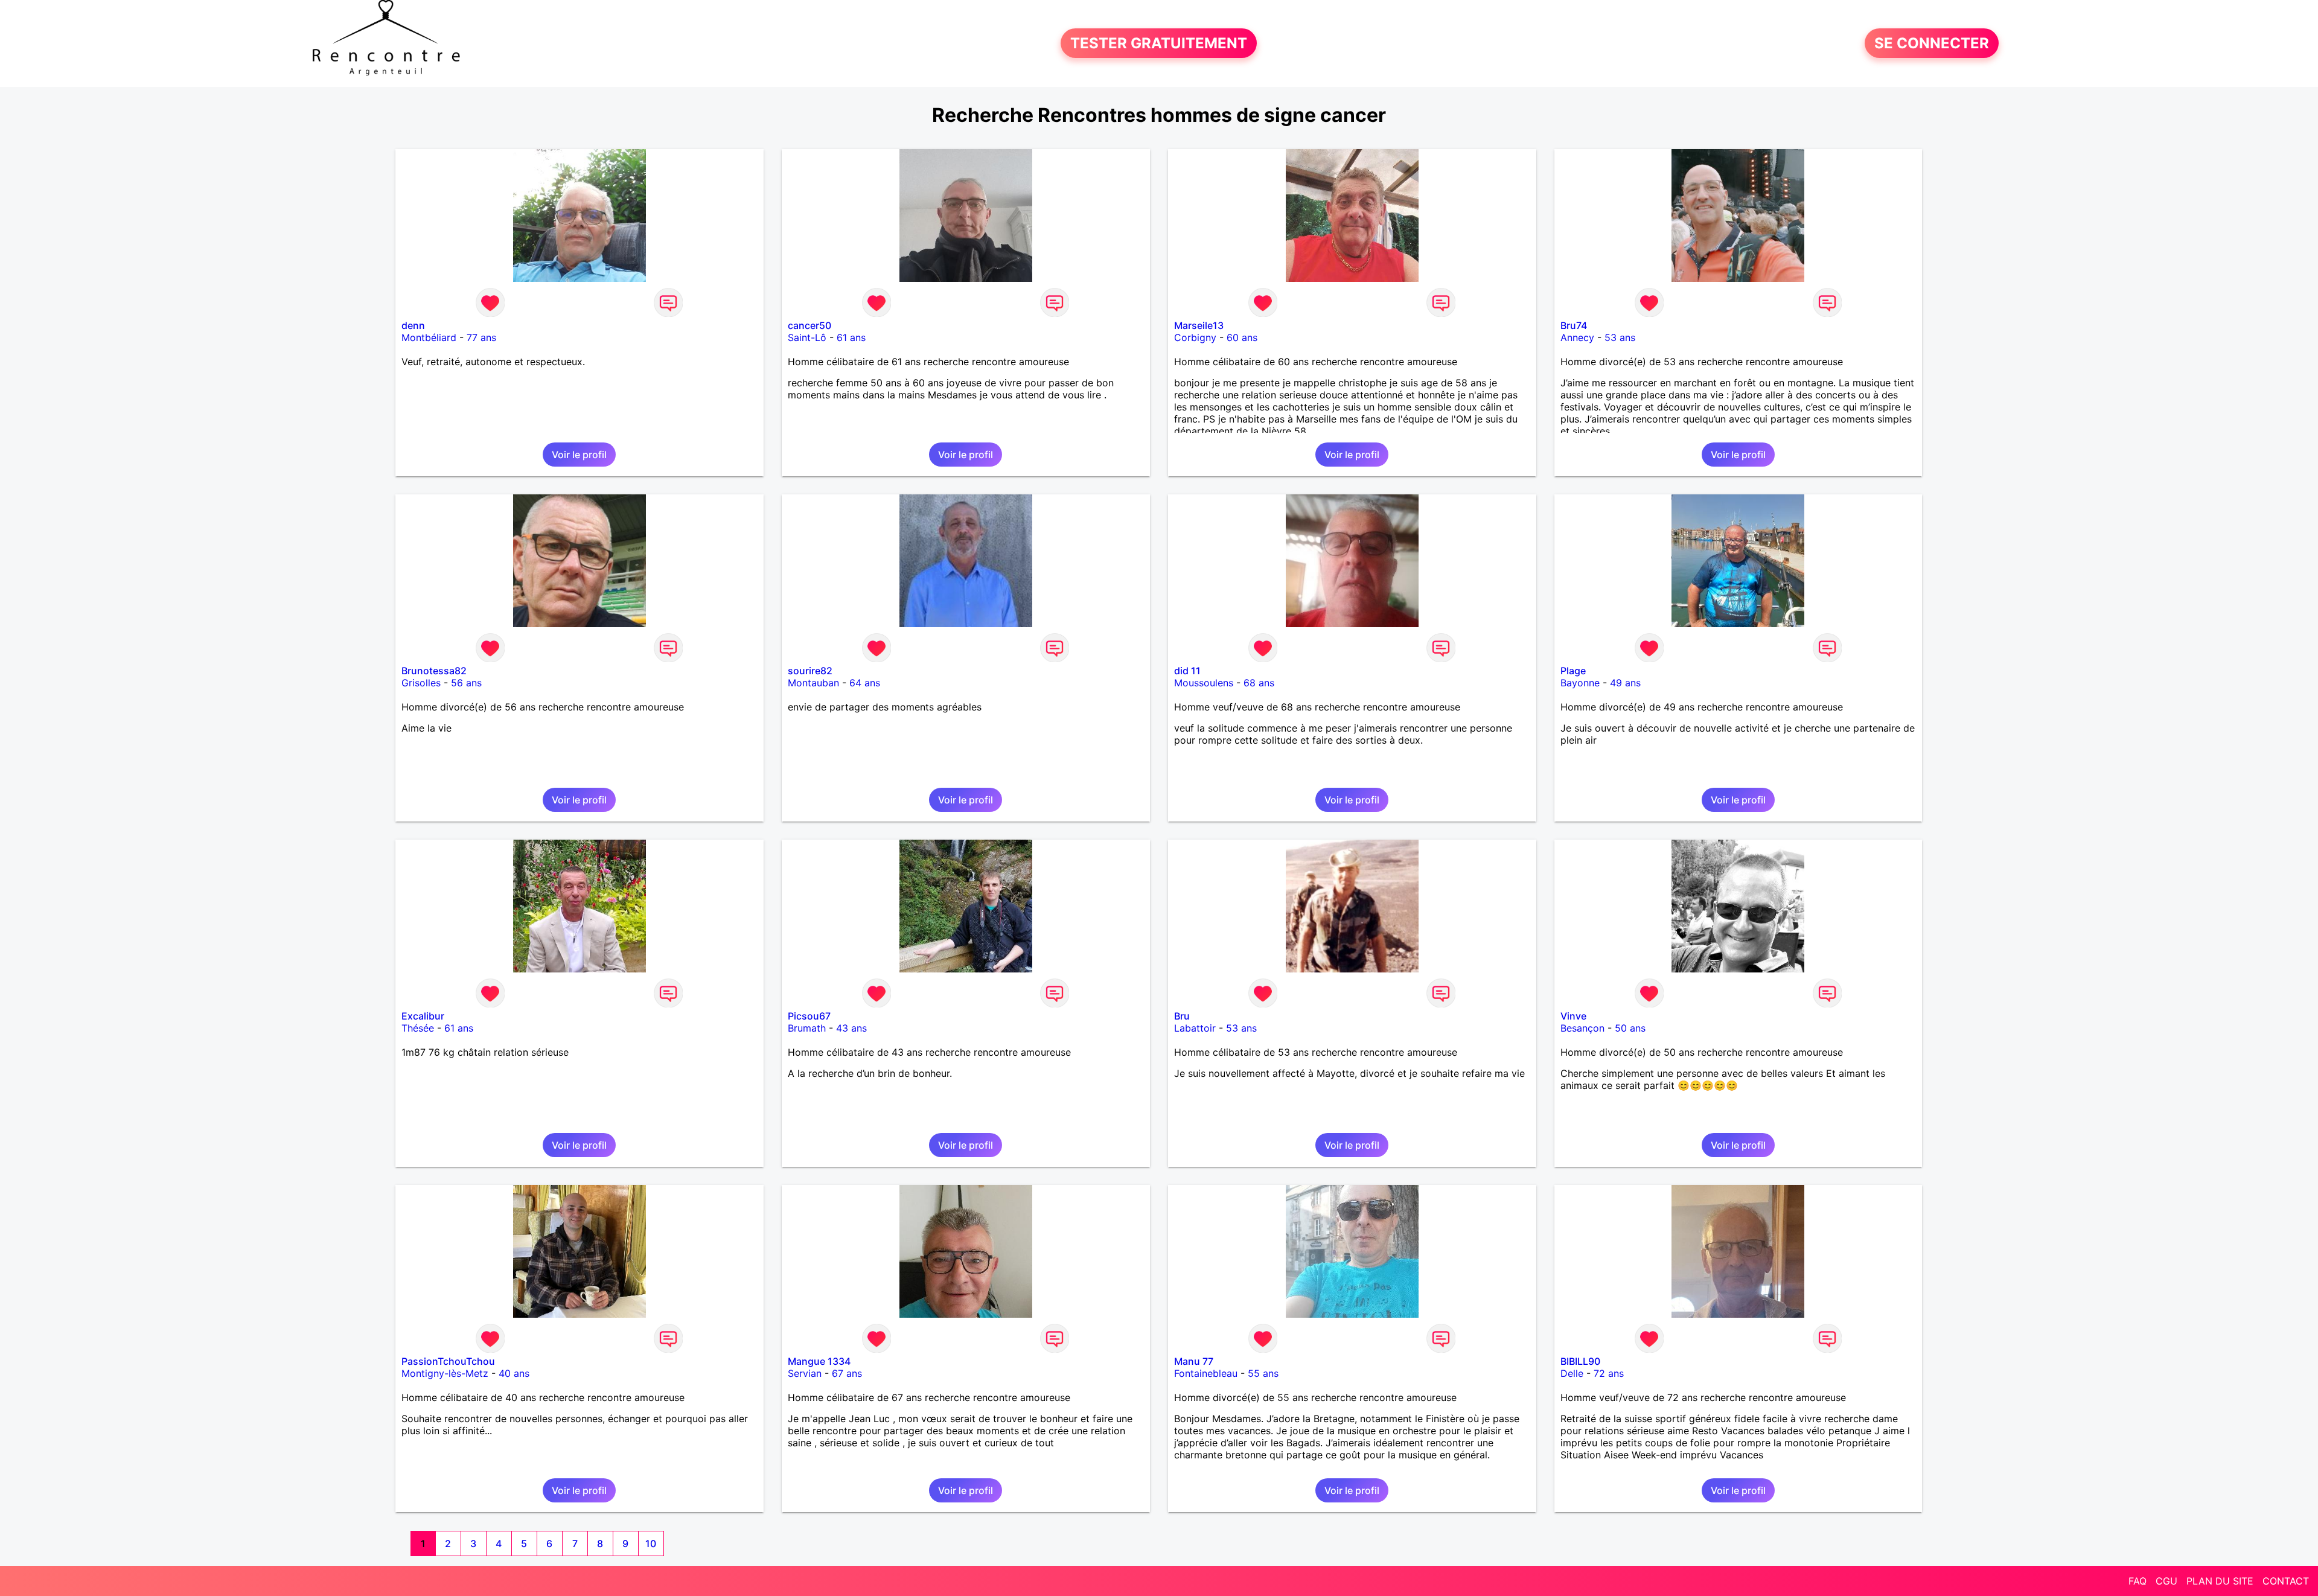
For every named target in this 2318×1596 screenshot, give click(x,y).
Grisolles (421, 683)
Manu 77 (1194, 1361)
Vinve (1573, 1016)
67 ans (847, 1373)
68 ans (1259, 683)
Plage (1573, 671)
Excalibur (423, 1016)
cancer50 (809, 325)
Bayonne (1580, 683)
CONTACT (2286, 1581)
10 (651, 1543)
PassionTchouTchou (448, 1361)
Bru (1182, 1016)
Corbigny (1195, 337)
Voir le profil (579, 455)
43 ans (851, 1028)
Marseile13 (1199, 325)
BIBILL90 (1580, 1361)
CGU (2166, 1581)
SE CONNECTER (1932, 43)
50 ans (1630, 1028)
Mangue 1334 (819, 1361)
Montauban (813, 683)
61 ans (851, 337)
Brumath (807, 1028)
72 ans (1609, 1373)
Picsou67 (809, 1016)
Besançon (1582, 1028)
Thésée (418, 1028)
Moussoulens (1204, 683)
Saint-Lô (807, 337)
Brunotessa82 (434, 671)
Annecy (1577, 337)
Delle (1572, 1373)
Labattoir (1195, 1028)
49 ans (1625, 683)
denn (413, 325)
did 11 (1187, 671)
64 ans (865, 683)
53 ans (1620, 337)
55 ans (1263, 1373)
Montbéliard (429, 337)
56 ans (466, 683)
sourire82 (810, 671)
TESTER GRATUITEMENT (1159, 43)
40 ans (514, 1373)
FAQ (2138, 1581)
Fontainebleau (1206, 1373)
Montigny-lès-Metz (445, 1373)
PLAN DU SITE (2220, 1581)
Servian (805, 1373)
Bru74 (1574, 325)
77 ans (481, 337)
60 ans (1242, 337)
